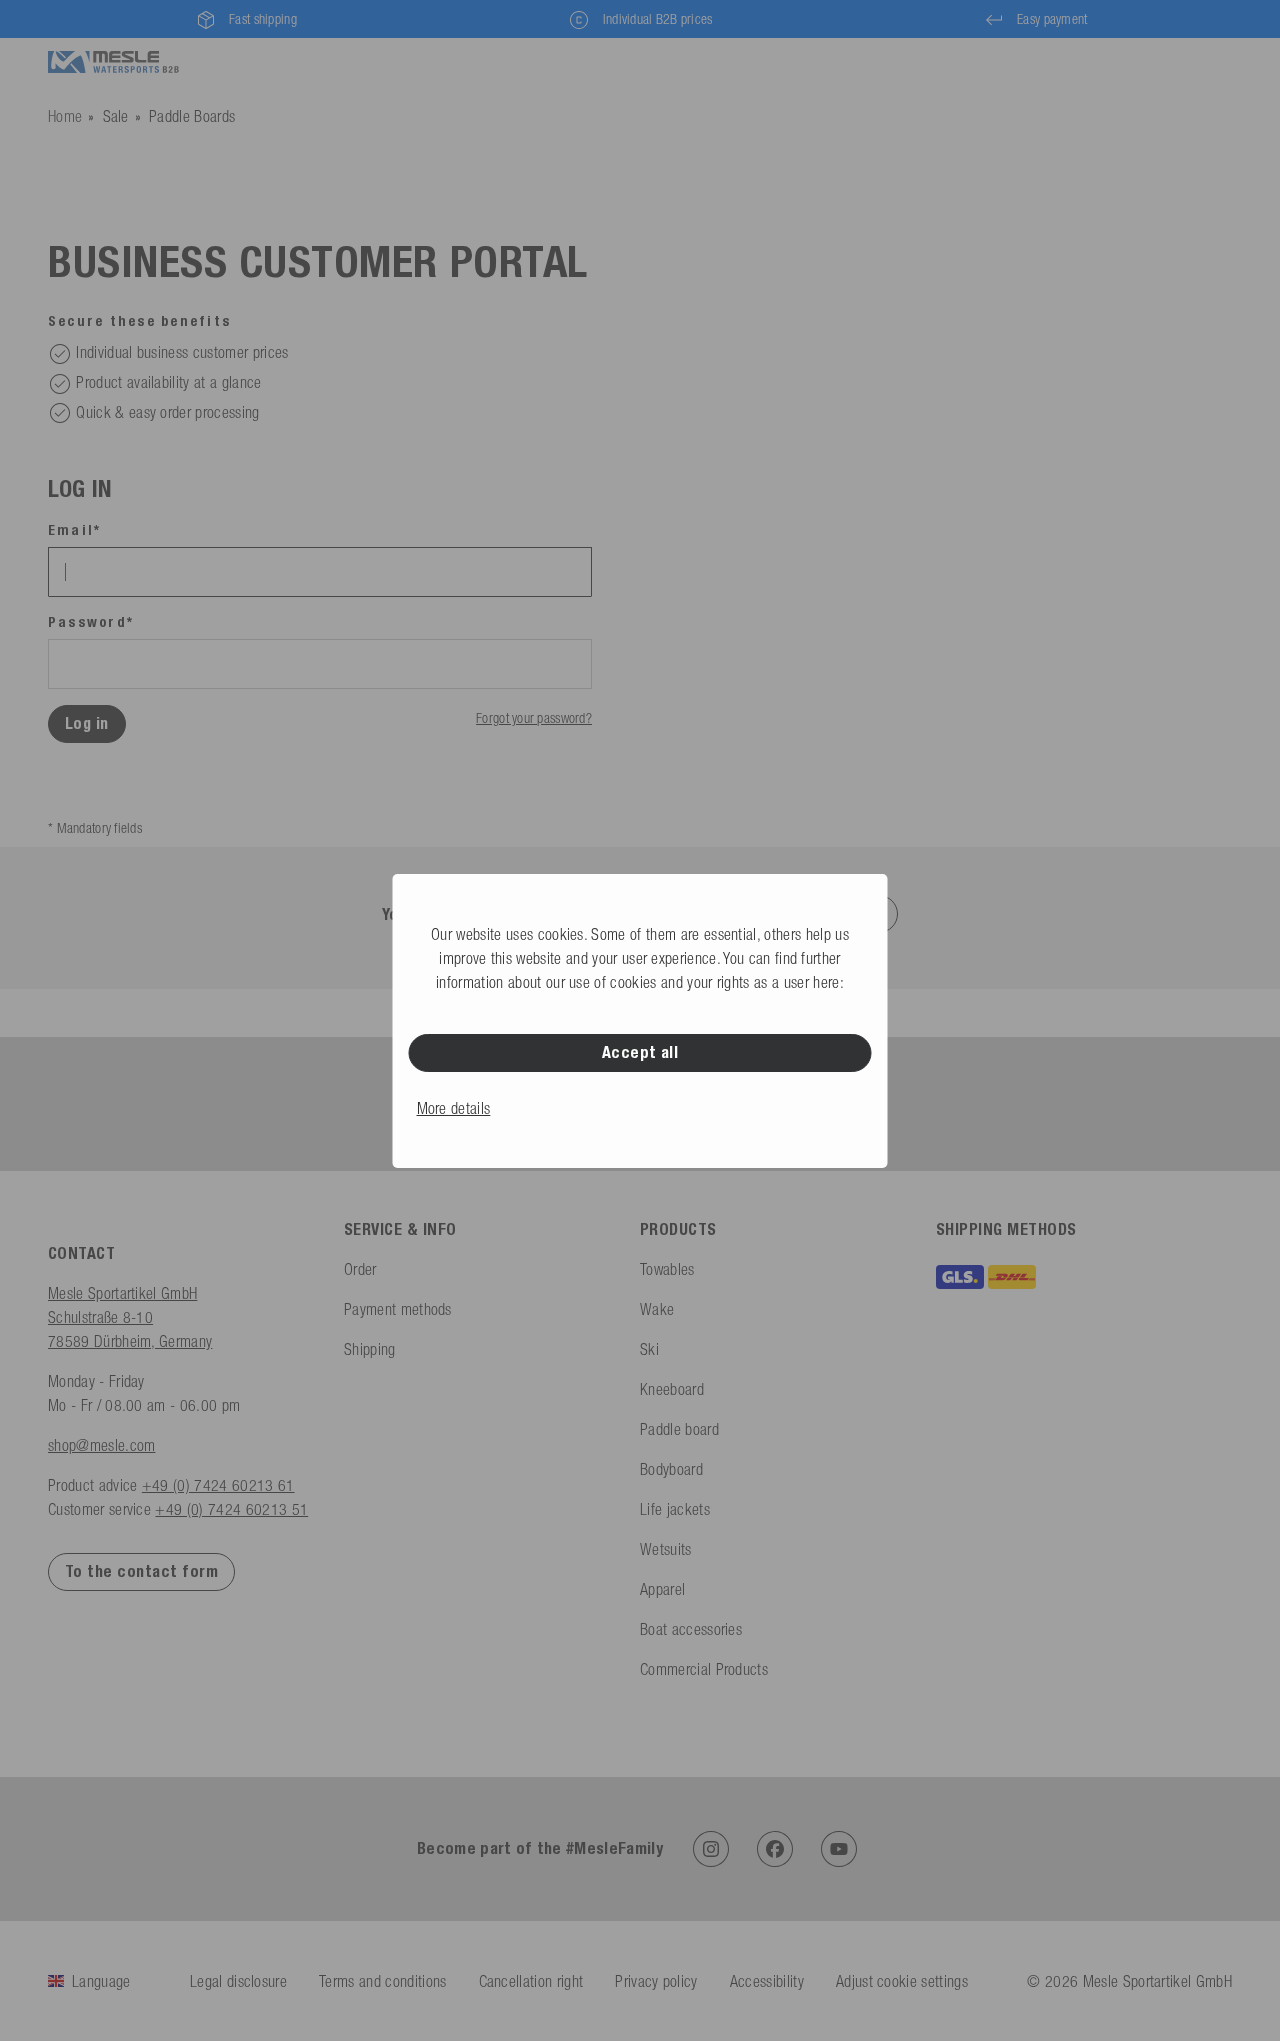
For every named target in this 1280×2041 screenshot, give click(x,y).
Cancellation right (531, 1981)
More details (454, 1108)
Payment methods (398, 1309)
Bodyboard (671, 1469)
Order (360, 1269)
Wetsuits (666, 1549)
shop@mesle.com (101, 1445)
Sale (116, 116)
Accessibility (767, 1981)
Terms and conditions (382, 1981)
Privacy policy (656, 1981)
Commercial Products (704, 1669)
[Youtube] (839, 1849)
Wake (657, 1309)
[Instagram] (711, 1849)
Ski (649, 1349)
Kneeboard (672, 1389)
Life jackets (675, 1509)
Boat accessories (691, 1629)
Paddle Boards (192, 116)
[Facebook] (775, 1849)
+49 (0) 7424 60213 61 (218, 1485)
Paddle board (679, 1429)
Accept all (640, 1052)
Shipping (370, 1349)
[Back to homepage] (113, 62)
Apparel (662, 1589)
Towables (667, 1269)
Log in (87, 723)
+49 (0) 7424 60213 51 (231, 1509)
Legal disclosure (238, 1981)
